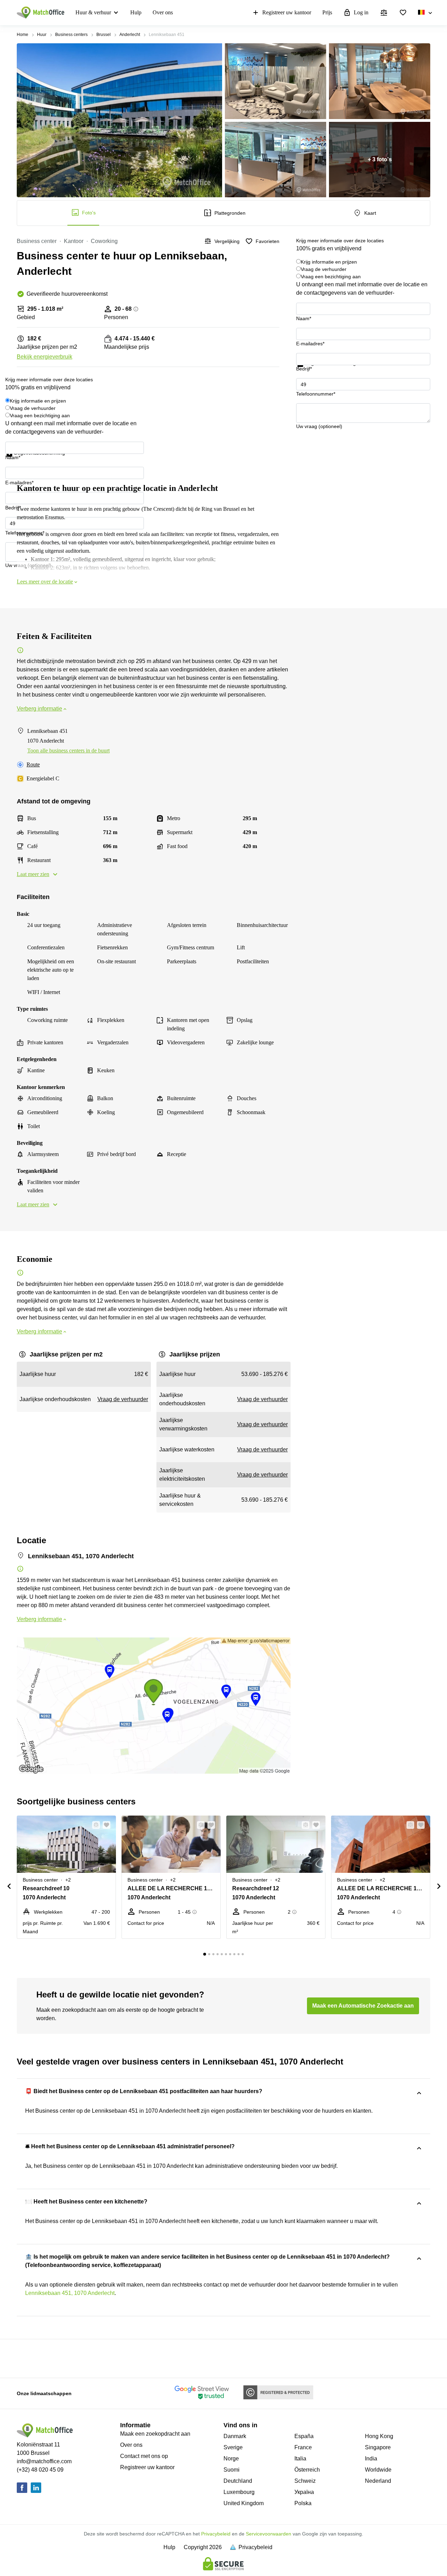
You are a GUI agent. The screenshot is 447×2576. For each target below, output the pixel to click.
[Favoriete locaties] (403, 13)
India (371, 2459)
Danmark (235, 2436)
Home (23, 35)
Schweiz (305, 2481)
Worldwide (378, 2470)
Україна (304, 2492)
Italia (300, 2459)
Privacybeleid (216, 2534)
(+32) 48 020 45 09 (40, 2470)
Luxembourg (239, 2492)
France (303, 2447)
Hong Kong (379, 2436)
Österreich (307, 2470)
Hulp (136, 12)
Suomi (232, 2470)
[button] (94, 1825)
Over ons (163, 12)
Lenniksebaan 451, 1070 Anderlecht (70, 2293)
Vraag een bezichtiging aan (331, 277)
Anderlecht (130, 35)
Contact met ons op (144, 2456)
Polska (303, 2503)
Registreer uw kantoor (287, 12)
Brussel (104, 35)
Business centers (71, 35)
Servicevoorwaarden (269, 2534)
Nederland (378, 2481)
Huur (42, 35)
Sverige (233, 2447)
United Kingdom (244, 2503)
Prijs (327, 12)
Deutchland (238, 2481)
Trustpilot (306, 371)
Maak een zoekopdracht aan (155, 2434)
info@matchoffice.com (44, 2461)
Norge (231, 2459)
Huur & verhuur (93, 12)
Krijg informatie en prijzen (329, 262)
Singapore (378, 2447)
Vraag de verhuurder (324, 269)
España (304, 2436)
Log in (361, 12)
